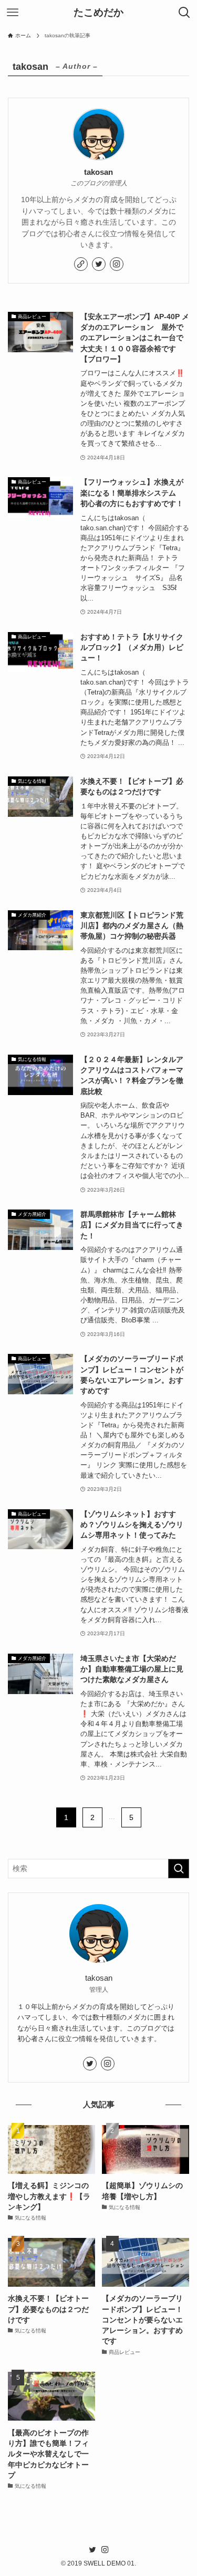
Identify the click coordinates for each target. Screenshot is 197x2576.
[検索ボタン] (184, 13)
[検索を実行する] (179, 1869)
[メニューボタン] (13, 13)
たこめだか (98, 13)
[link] (81, 264)
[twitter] (99, 264)
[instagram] (117, 264)
